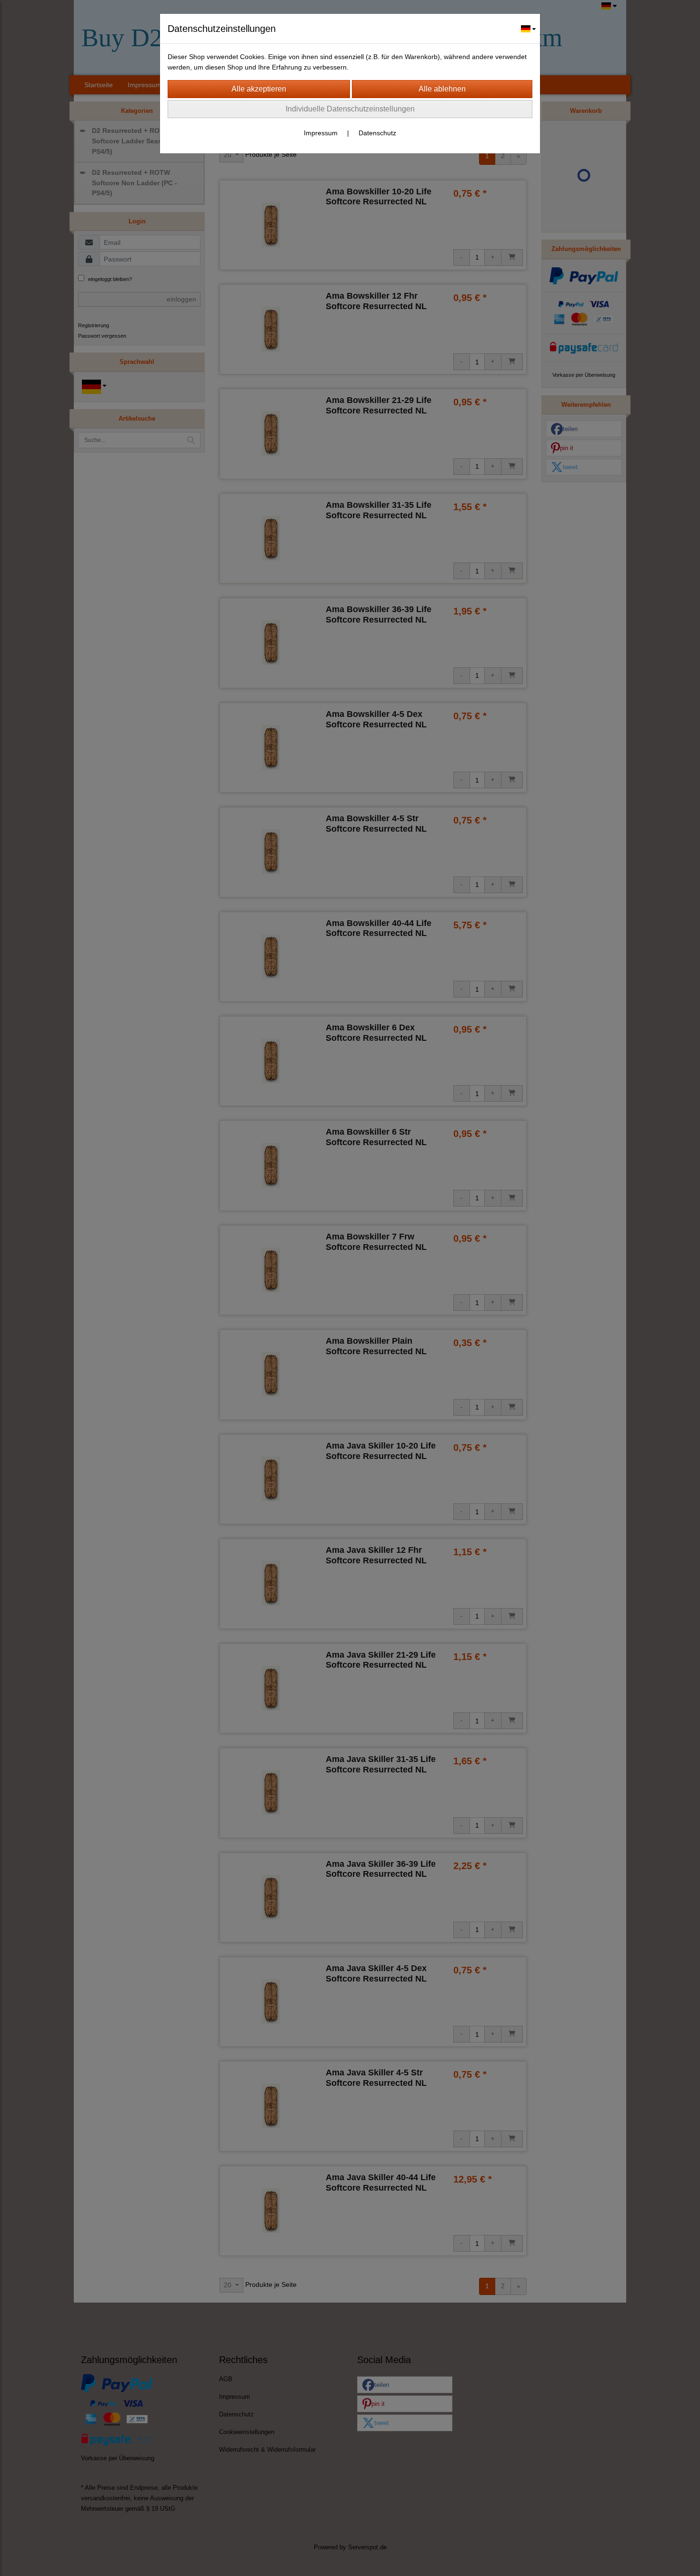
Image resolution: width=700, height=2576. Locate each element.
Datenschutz (377, 133)
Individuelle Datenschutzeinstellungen (350, 109)
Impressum (321, 133)
